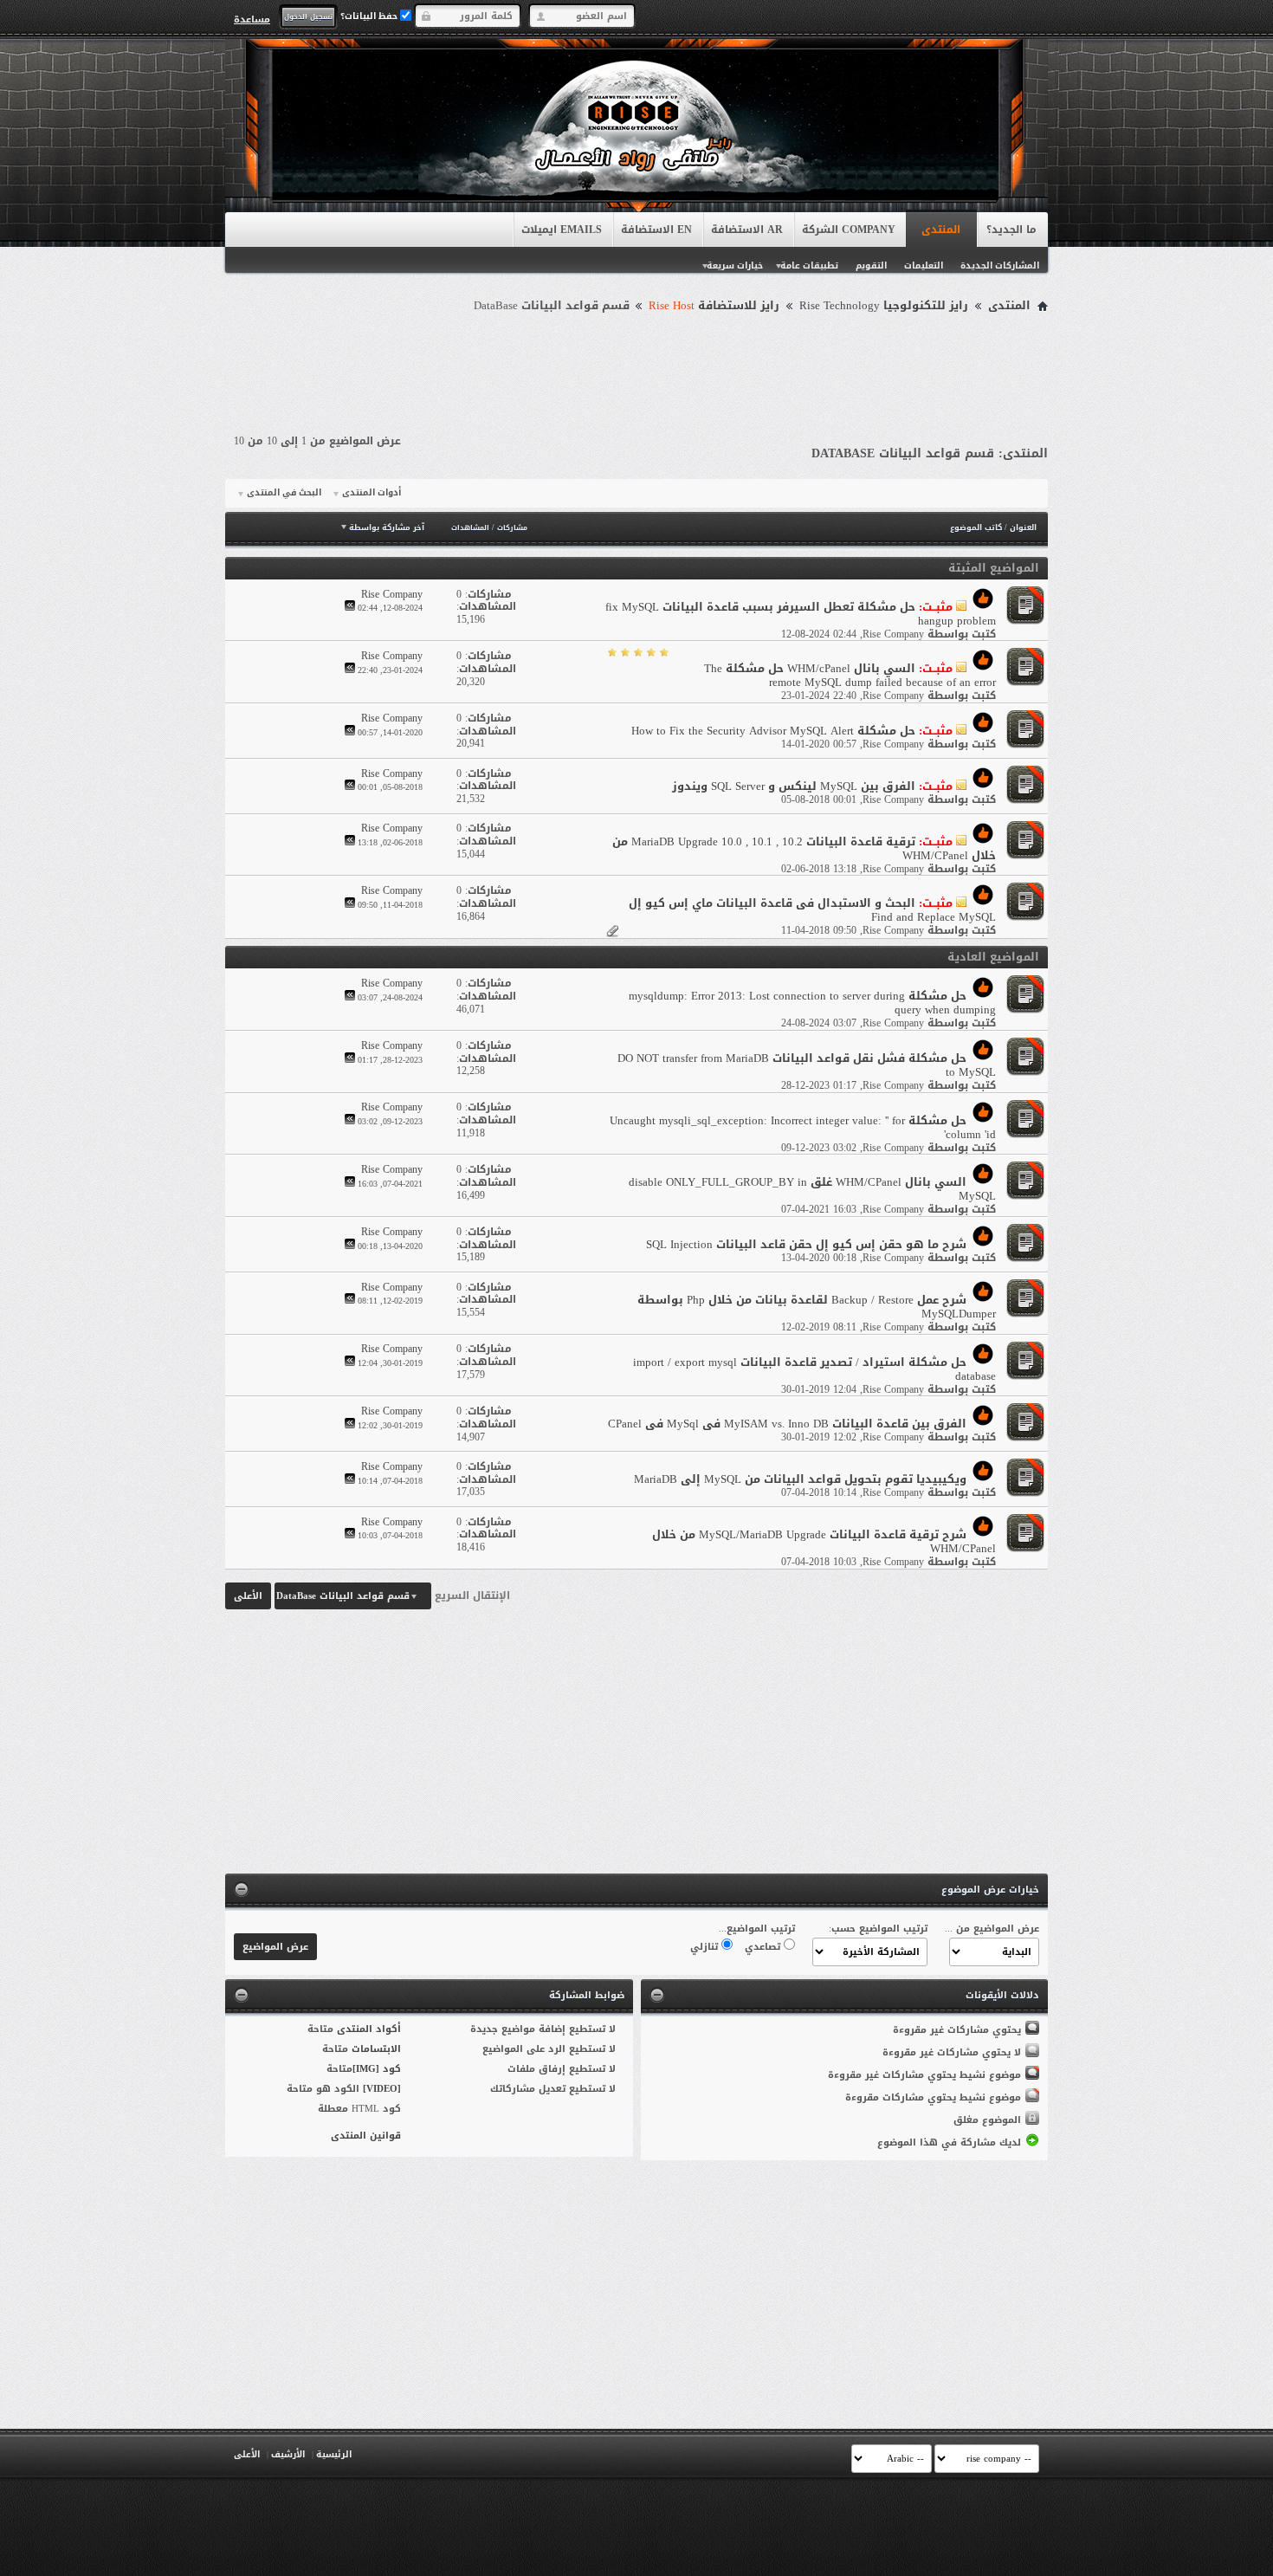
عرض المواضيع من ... (992, 1929)
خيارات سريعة (735, 265)
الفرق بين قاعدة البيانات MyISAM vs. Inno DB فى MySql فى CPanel (787, 1424)
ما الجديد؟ (1011, 230)
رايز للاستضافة (714, 306)
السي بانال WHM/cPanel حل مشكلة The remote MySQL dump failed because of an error (850, 675)
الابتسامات (376, 2049)
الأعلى (248, 1596)
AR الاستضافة (747, 230)
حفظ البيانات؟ (370, 16)
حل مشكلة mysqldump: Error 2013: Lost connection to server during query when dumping (812, 1003)
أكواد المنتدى (369, 2029)
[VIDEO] (382, 2089)
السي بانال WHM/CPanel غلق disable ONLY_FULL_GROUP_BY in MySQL (812, 1189)
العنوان (1023, 527)
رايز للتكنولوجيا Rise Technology (884, 306)
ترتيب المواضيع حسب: (878, 1929)
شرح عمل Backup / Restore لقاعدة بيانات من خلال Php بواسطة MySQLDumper (817, 1307)
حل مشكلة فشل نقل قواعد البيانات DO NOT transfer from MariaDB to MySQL (807, 1065)
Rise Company (893, 634)
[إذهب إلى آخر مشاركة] (350, 608)
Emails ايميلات (562, 230)
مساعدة (252, 19)
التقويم (871, 265)
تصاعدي (764, 1947)
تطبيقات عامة (809, 265)
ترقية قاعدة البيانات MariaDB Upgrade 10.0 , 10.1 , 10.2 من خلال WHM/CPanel (804, 848)
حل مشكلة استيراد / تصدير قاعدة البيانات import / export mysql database (814, 1369)
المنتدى (941, 230)
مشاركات (512, 528)
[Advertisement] (636, 366)
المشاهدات (470, 528)
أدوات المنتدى (372, 493)
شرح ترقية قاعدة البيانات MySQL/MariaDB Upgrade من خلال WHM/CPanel (824, 1541)
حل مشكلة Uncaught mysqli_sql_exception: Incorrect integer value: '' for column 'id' (803, 1127)
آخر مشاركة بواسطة (387, 527)
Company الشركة (849, 230)
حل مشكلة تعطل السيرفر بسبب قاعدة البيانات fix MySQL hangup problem (801, 614)
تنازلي (706, 1947)
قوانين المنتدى (366, 2136)
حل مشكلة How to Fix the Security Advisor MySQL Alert (773, 731)
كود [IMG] (377, 2069)
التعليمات (924, 265)
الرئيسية (334, 2454)
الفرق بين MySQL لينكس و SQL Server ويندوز (794, 786)
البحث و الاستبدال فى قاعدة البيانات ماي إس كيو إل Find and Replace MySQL (812, 910)
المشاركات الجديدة (1000, 265)
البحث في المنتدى (284, 493)
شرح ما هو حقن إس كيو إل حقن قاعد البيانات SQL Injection (806, 1244)
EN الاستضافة (656, 230)
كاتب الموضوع (976, 527)
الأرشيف (288, 2454)
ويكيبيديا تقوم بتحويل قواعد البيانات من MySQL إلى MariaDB (800, 1479)
